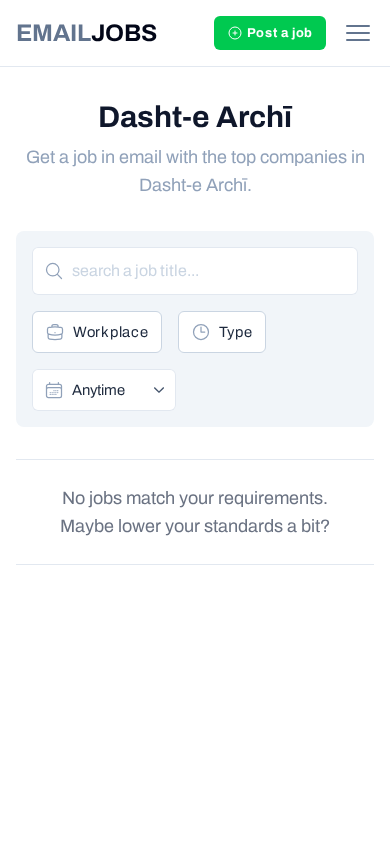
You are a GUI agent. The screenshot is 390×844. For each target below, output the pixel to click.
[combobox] (117, 390)
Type (236, 332)
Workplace (111, 332)
